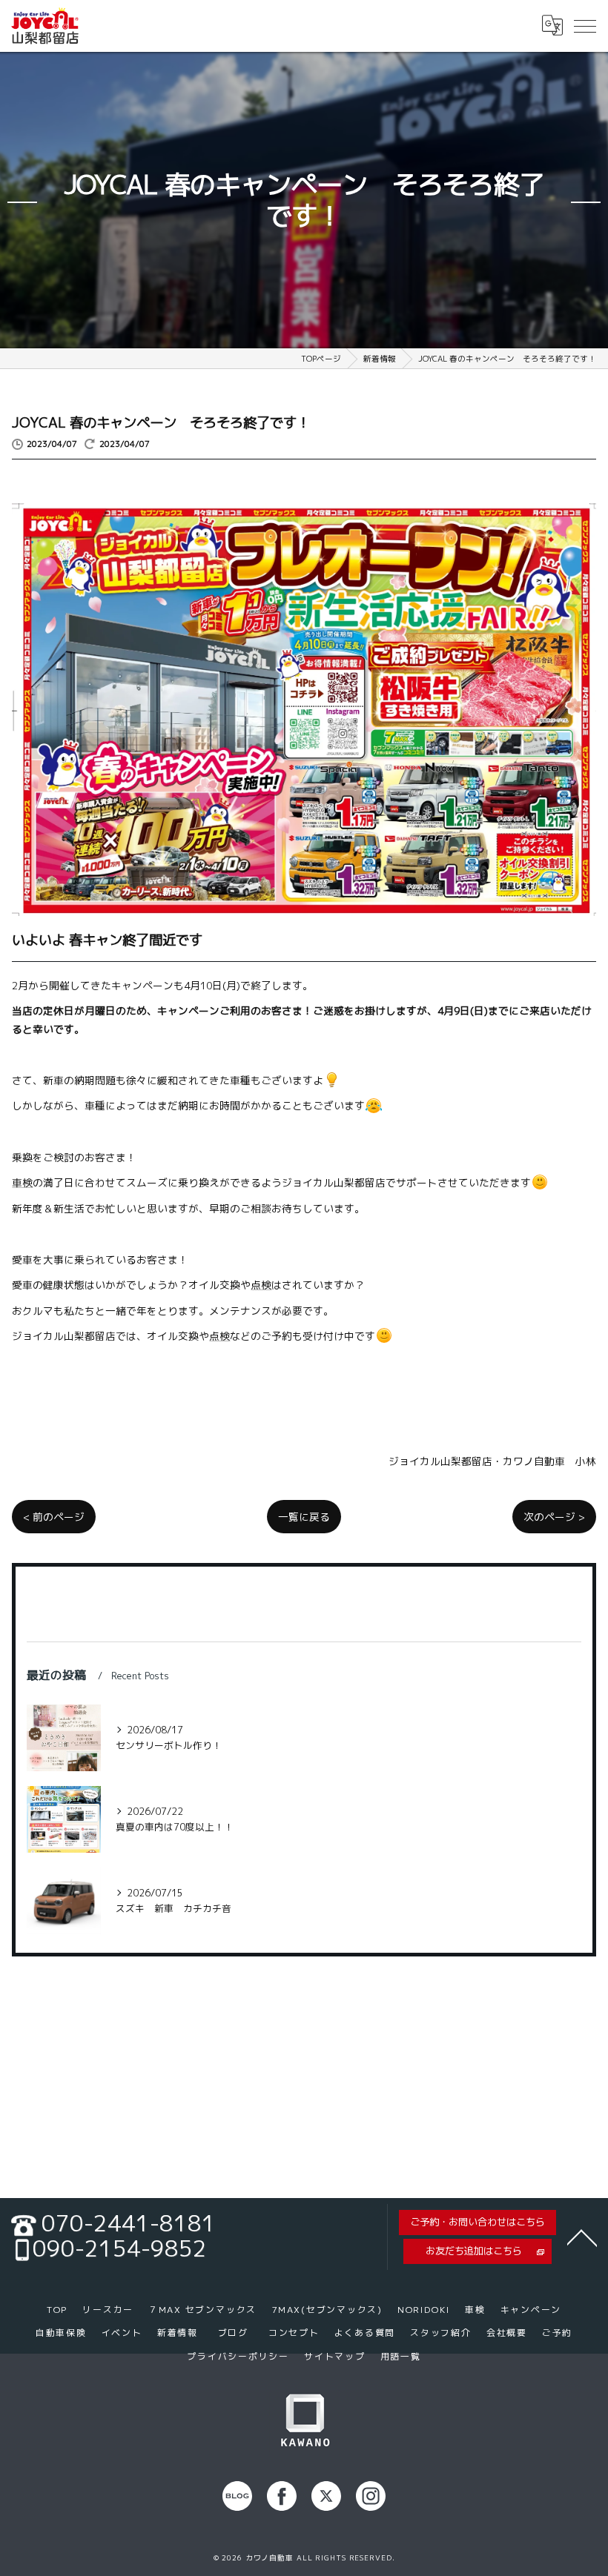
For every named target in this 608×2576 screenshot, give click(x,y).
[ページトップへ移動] (582, 2237)
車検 (22, 1182)
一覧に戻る (304, 1517)
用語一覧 (401, 2356)
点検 (261, 1285)
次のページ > (554, 1517)
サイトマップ (335, 2356)
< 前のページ (54, 1517)
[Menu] (585, 25)
